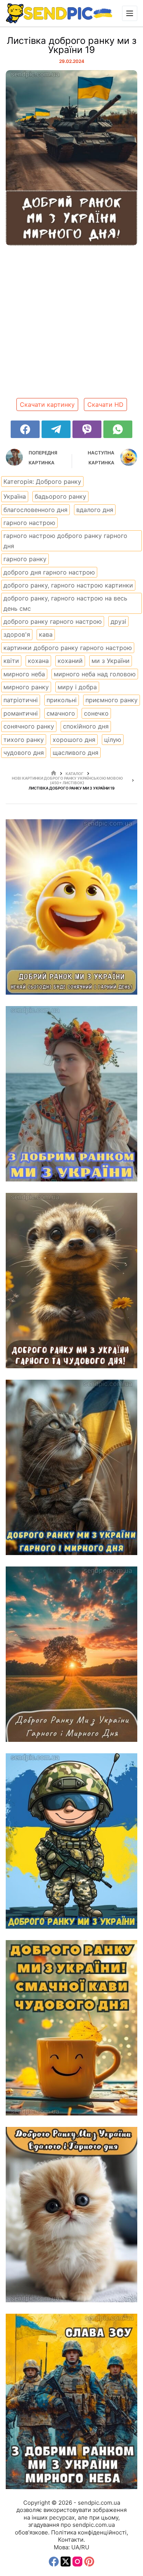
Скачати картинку (47, 404)
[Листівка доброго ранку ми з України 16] (71, 1467)
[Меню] (130, 13)
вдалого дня (95, 510)
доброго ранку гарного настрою (53, 621)
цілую (113, 740)
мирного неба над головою (95, 674)
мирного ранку (26, 687)
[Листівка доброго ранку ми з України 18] (71, 1094)
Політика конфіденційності (89, 2532)
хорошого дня (74, 740)
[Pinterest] (89, 2562)
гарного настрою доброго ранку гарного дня (65, 541)
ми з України (111, 661)
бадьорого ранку (60, 496)
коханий (70, 661)
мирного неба (24, 674)
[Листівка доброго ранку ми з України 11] (71, 2401)
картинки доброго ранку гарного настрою (68, 648)
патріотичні (21, 700)
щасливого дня (76, 753)
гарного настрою (29, 523)
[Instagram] (77, 2562)
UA (75, 2547)
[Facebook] (25, 429)
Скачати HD (105, 404)
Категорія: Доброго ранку (42, 481)
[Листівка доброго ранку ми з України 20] (71, 907)
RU (85, 2547)
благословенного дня (35, 510)
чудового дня (24, 753)
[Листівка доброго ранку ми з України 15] (71, 1654)
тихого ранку (24, 740)
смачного (61, 713)
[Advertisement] (71, 325)
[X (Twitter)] (66, 2562)
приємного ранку (112, 700)
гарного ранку (25, 559)
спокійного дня (86, 726)
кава (46, 634)
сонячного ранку (29, 726)
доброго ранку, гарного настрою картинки (68, 585)
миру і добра (77, 687)
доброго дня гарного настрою (49, 572)
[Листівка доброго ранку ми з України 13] (71, 2028)
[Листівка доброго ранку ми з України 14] (71, 1841)
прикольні (62, 700)
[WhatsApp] (118, 429)
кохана (38, 661)
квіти (11, 661)
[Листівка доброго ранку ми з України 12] (71, 2215)
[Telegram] (56, 429)
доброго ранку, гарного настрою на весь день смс (65, 603)
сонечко (96, 713)
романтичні (21, 713)
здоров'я (17, 634)
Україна (15, 496)
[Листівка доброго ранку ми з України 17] (71, 1281)
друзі (118, 621)
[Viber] (87, 429)
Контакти (71, 2540)
